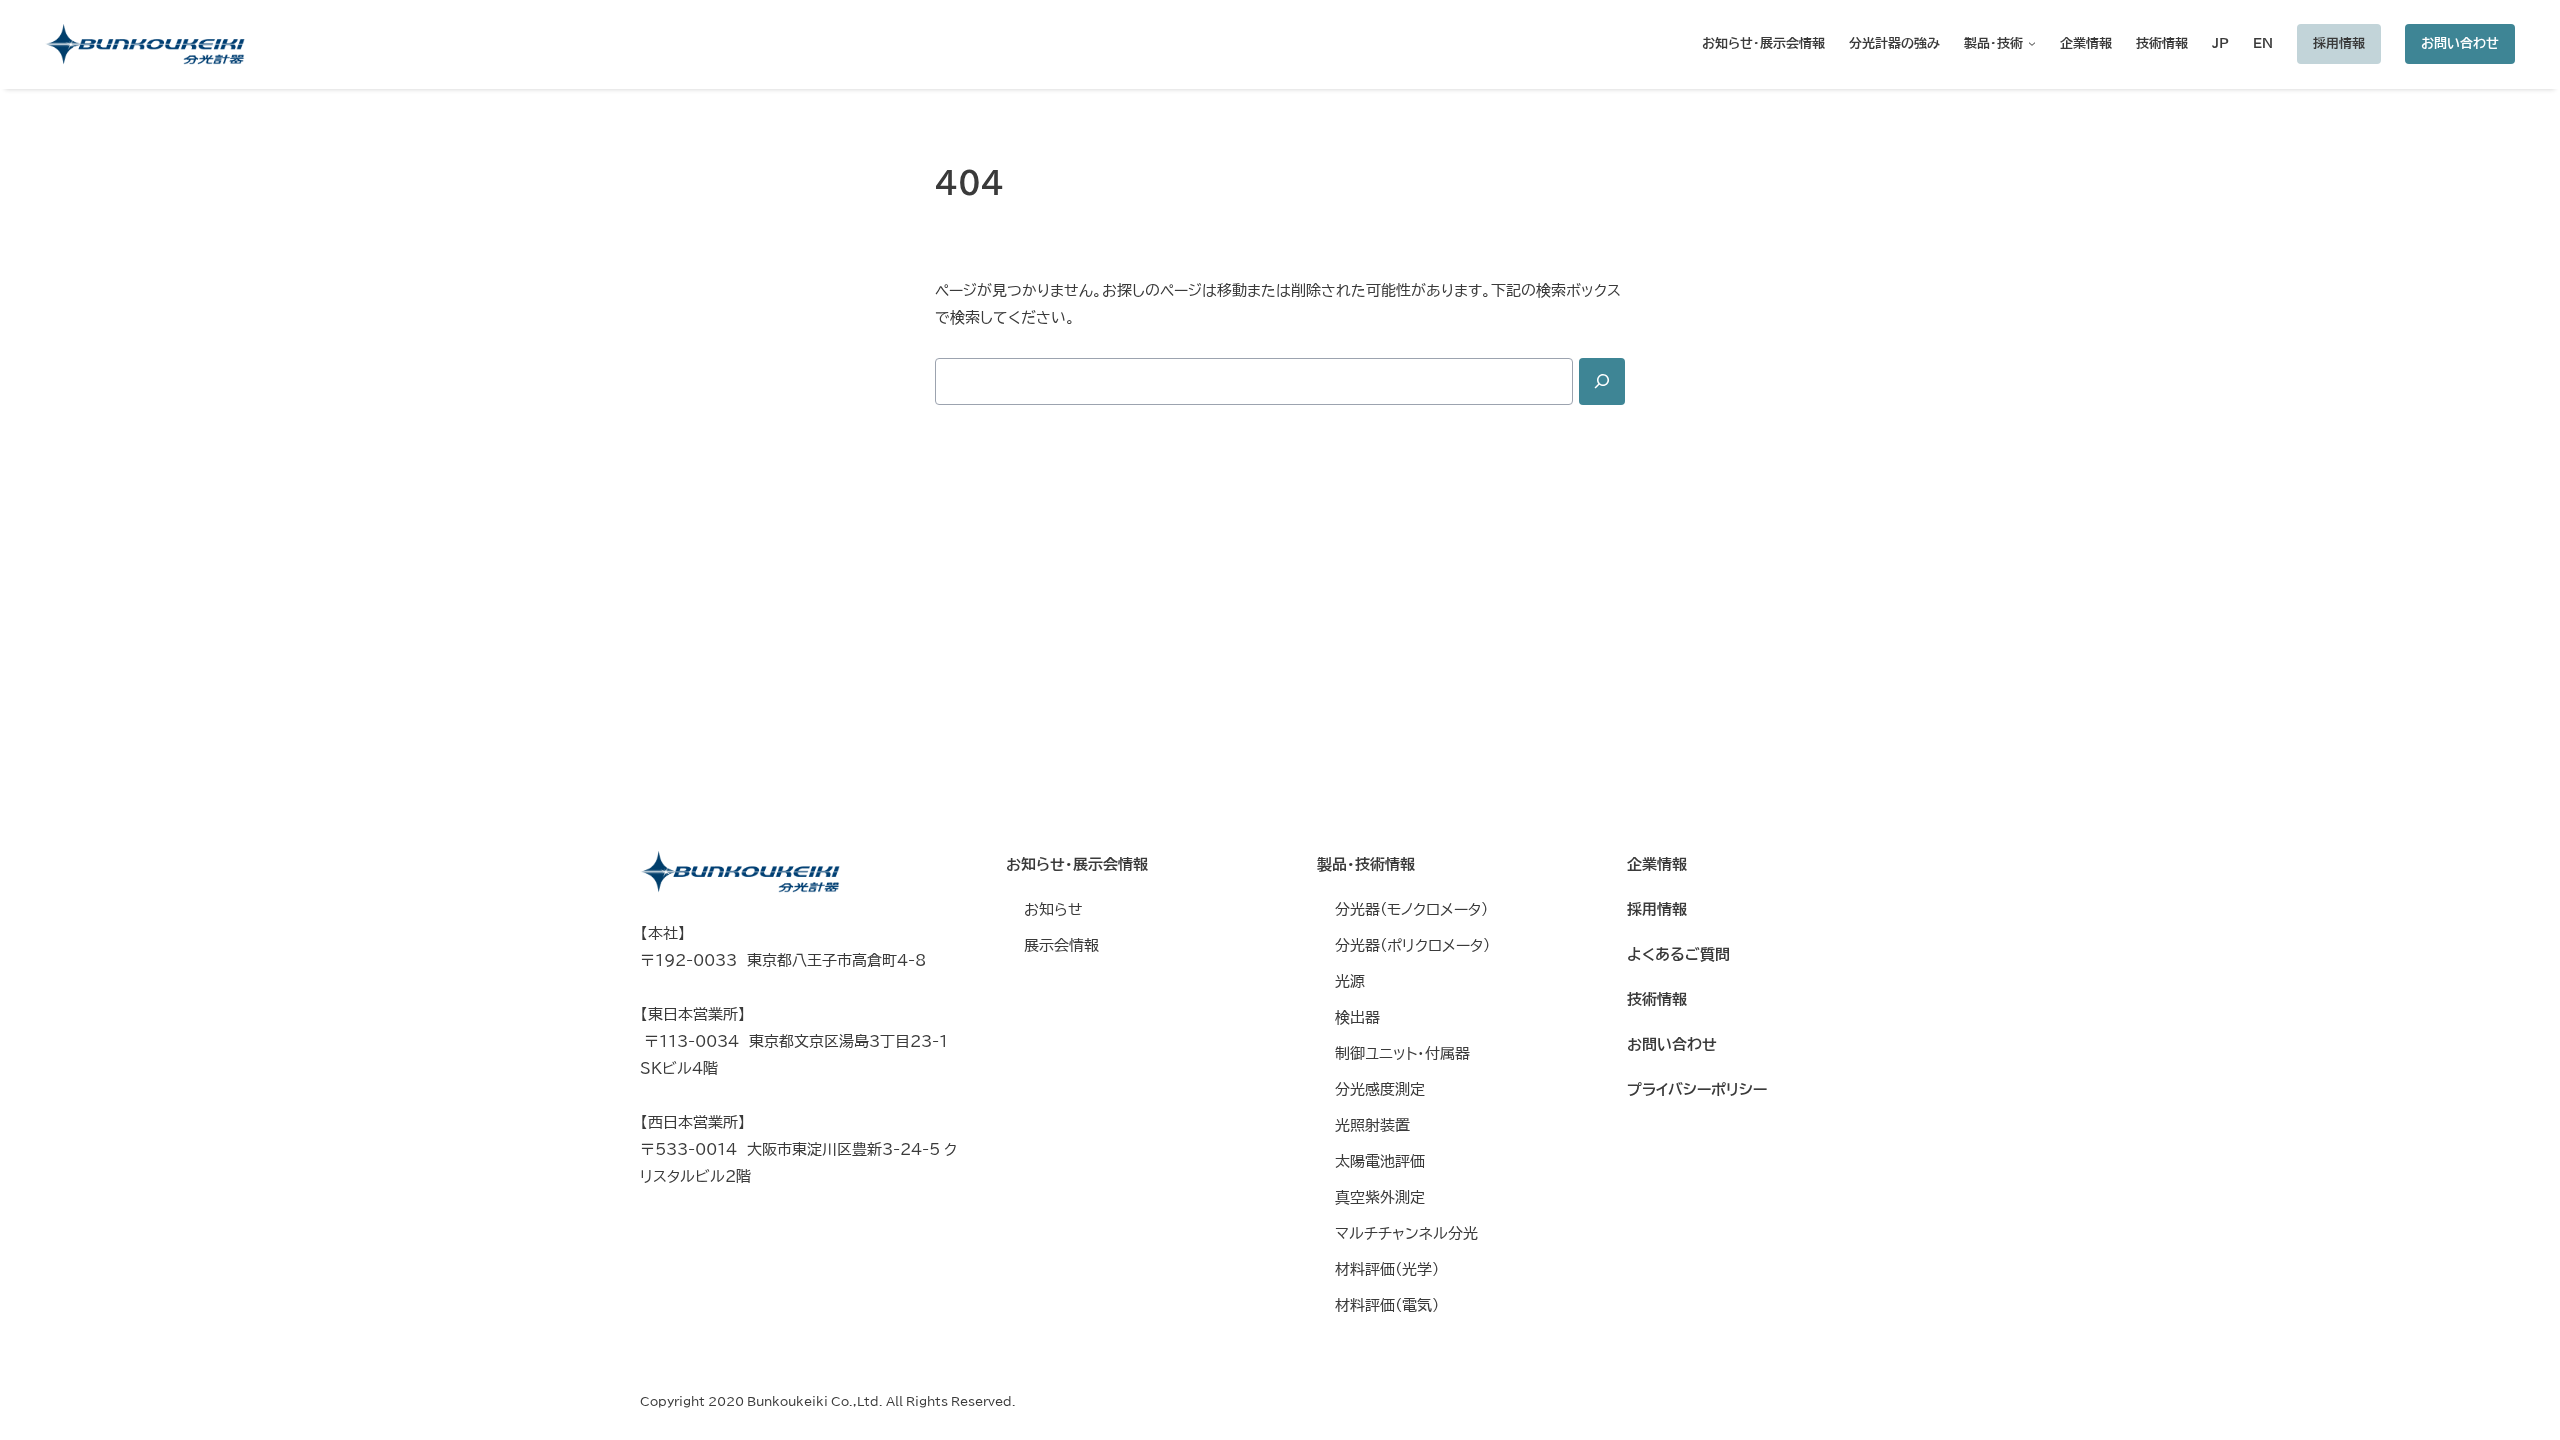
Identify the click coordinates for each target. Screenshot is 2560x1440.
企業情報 (1657, 864)
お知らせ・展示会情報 (1077, 864)
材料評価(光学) (1387, 1269)
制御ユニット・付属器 (1402, 1053)
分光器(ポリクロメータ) (1412, 945)
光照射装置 (1372, 1125)
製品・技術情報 (1366, 864)
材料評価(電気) (1387, 1305)
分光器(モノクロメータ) (1411, 909)
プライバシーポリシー (1697, 1089)
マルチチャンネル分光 (1406, 1233)
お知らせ (1053, 909)
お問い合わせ (2460, 43)
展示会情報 (1061, 945)
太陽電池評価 (1380, 1161)
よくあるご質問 (1678, 954)
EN (2263, 43)
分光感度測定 (1380, 1089)
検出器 (1357, 1017)
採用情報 (2339, 43)
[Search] (1602, 381)
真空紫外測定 (1380, 1197)
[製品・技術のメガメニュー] (2029, 44)
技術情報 (1657, 999)
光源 (1350, 981)
